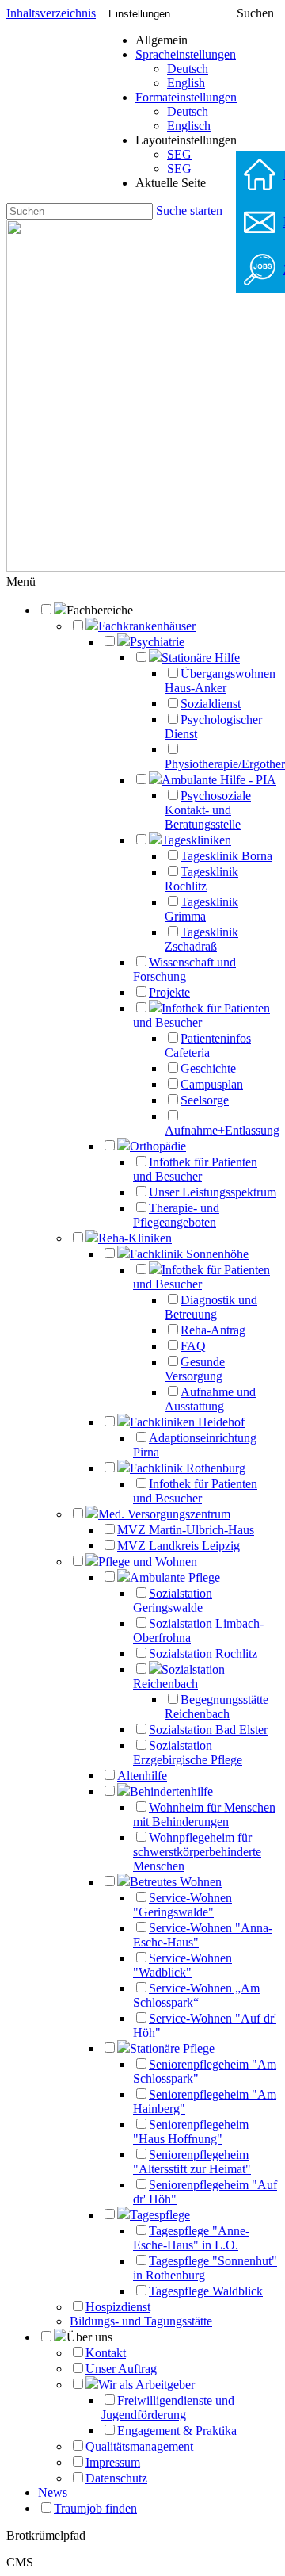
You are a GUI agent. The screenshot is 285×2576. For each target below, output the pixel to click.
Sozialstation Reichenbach (179, 1677)
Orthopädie (158, 1146)
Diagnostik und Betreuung (211, 1307)
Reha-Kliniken (135, 1238)
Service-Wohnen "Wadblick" (182, 1965)
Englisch (189, 126)
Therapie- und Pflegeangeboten (176, 1215)
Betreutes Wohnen (176, 1882)
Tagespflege (160, 2215)
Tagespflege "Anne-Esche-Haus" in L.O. (191, 2238)
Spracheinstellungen (186, 54)
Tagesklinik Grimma (201, 909)
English (186, 83)
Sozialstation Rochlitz (203, 1654)
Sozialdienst (211, 704)
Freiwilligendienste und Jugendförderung (168, 2408)
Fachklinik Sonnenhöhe (189, 1254)
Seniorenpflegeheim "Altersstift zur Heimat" (192, 2162)
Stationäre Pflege (172, 2048)
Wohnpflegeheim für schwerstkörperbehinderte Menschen (197, 1852)
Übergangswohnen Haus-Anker (220, 681)
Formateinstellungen (186, 97)
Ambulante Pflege (175, 1577)
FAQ (193, 1346)
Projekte (169, 992)
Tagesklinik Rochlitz (201, 879)
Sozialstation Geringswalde (173, 1600)
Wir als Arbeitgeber (146, 2385)
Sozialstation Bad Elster (208, 1730)
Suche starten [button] (189, 211)
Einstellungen (139, 14)
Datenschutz (116, 2478)
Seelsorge (205, 1100)
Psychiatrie (157, 642)
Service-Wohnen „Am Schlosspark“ (196, 1995)
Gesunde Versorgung (195, 1369)
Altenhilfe (142, 1776)
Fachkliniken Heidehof (187, 1422)
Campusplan (212, 1084)
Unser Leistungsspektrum (213, 1192)
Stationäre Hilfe (201, 658)
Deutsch (188, 69)
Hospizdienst (118, 2307)
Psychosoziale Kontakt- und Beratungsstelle (208, 810)
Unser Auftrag (121, 2369)
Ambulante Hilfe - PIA (219, 780)
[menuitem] (186, 69)
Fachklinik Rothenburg (188, 1468)
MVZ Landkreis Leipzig (179, 1546)
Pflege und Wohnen (148, 1562)
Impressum (113, 2462)
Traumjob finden (95, 2508)
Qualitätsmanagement (139, 2446)
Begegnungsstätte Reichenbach (217, 1707)
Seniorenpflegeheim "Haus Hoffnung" (191, 2132)
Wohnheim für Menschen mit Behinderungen (204, 1814)
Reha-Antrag (213, 1330)
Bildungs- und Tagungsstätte (141, 2321)
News (53, 2492)
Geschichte (208, 1068)
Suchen (255, 13)
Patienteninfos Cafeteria (208, 1045)
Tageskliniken (196, 840)
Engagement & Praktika (177, 2431)
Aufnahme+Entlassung (222, 1130)
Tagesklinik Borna (226, 856)
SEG (179, 154)
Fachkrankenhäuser (147, 626)
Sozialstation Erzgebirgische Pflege (188, 1753)
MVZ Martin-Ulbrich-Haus (186, 1530)
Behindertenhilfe (171, 1791)
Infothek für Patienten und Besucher (201, 1015)
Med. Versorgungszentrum (164, 1514)
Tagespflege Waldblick (206, 2291)
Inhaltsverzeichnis (51, 13)
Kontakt (106, 2353)
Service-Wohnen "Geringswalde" (182, 1905)
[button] (21, 582)
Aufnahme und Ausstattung (210, 1399)
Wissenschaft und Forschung (184, 969)
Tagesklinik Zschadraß (201, 939)
